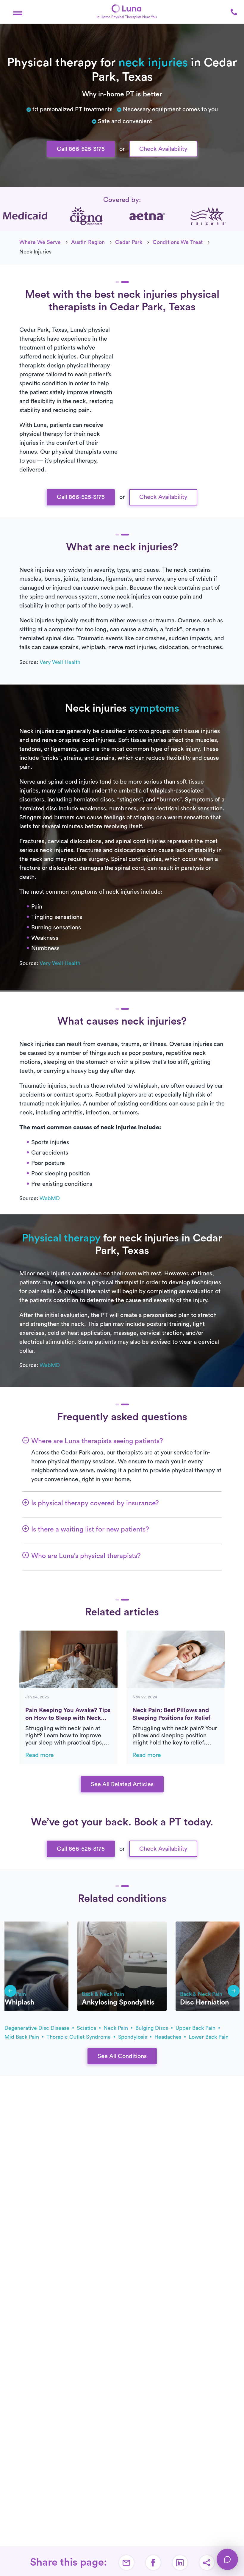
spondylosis (133, 2037)
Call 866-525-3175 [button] (81, 149)
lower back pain (209, 2037)
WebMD (50, 1198)
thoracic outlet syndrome (79, 2037)
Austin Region (88, 242)
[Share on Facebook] (153, 2563)
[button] (18, 12)
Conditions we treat (178, 242)
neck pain (116, 2028)
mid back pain (22, 2037)
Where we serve (40, 242)
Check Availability (163, 149)
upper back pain (196, 2028)
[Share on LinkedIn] (180, 2563)
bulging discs (152, 2028)
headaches (169, 2037)
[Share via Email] (126, 2563)
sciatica (87, 2028)
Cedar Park (129, 242)
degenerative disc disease (38, 2028)
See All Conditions (122, 2056)
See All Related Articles (122, 1784)
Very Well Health (60, 662)
